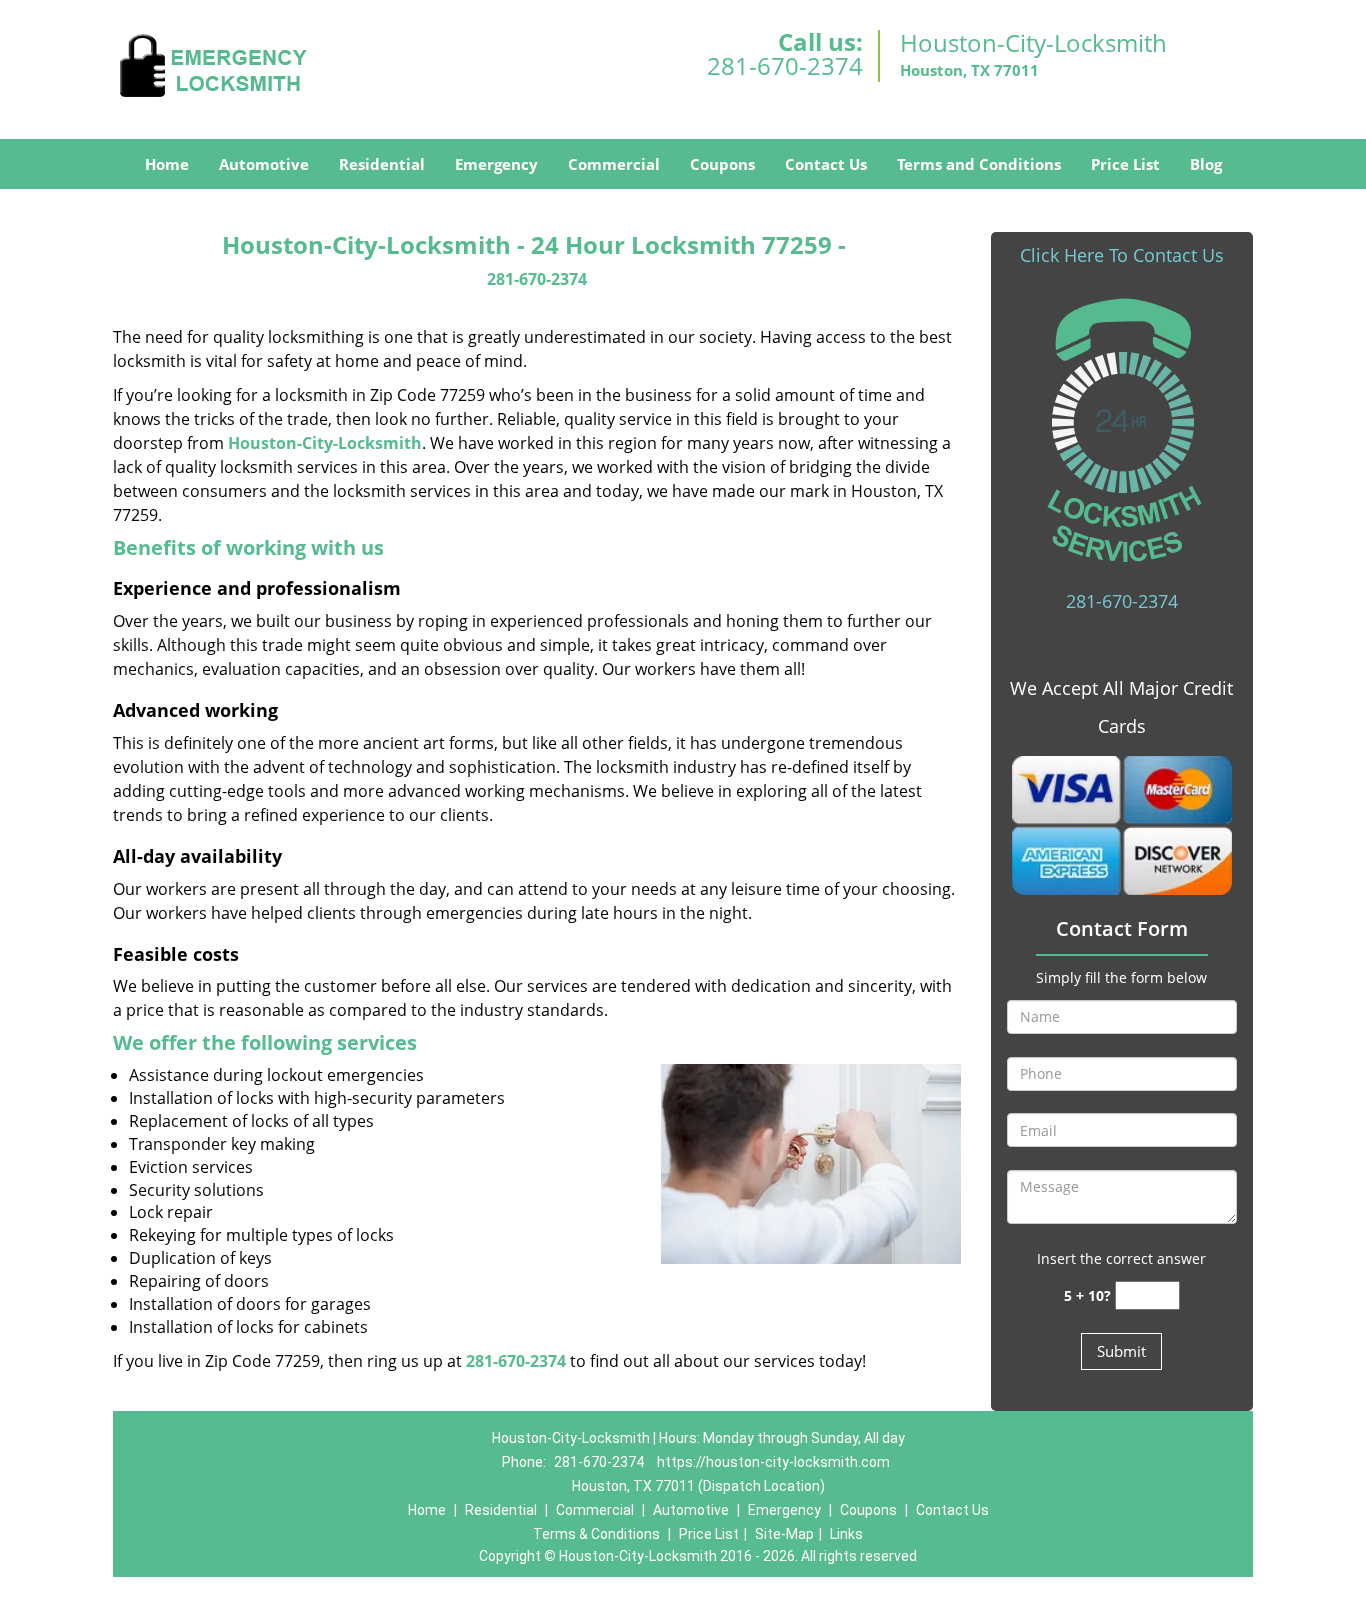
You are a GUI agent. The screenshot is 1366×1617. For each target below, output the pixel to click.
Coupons (722, 164)
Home (167, 164)
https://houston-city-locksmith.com (773, 1462)
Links (846, 1534)
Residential (382, 164)
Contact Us (826, 164)
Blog (1206, 164)
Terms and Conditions (979, 164)
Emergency (496, 164)
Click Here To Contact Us (1122, 255)
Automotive (264, 164)
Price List (1125, 164)
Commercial (614, 164)
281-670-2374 (785, 65)
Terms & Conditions (596, 1534)
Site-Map (784, 1534)
